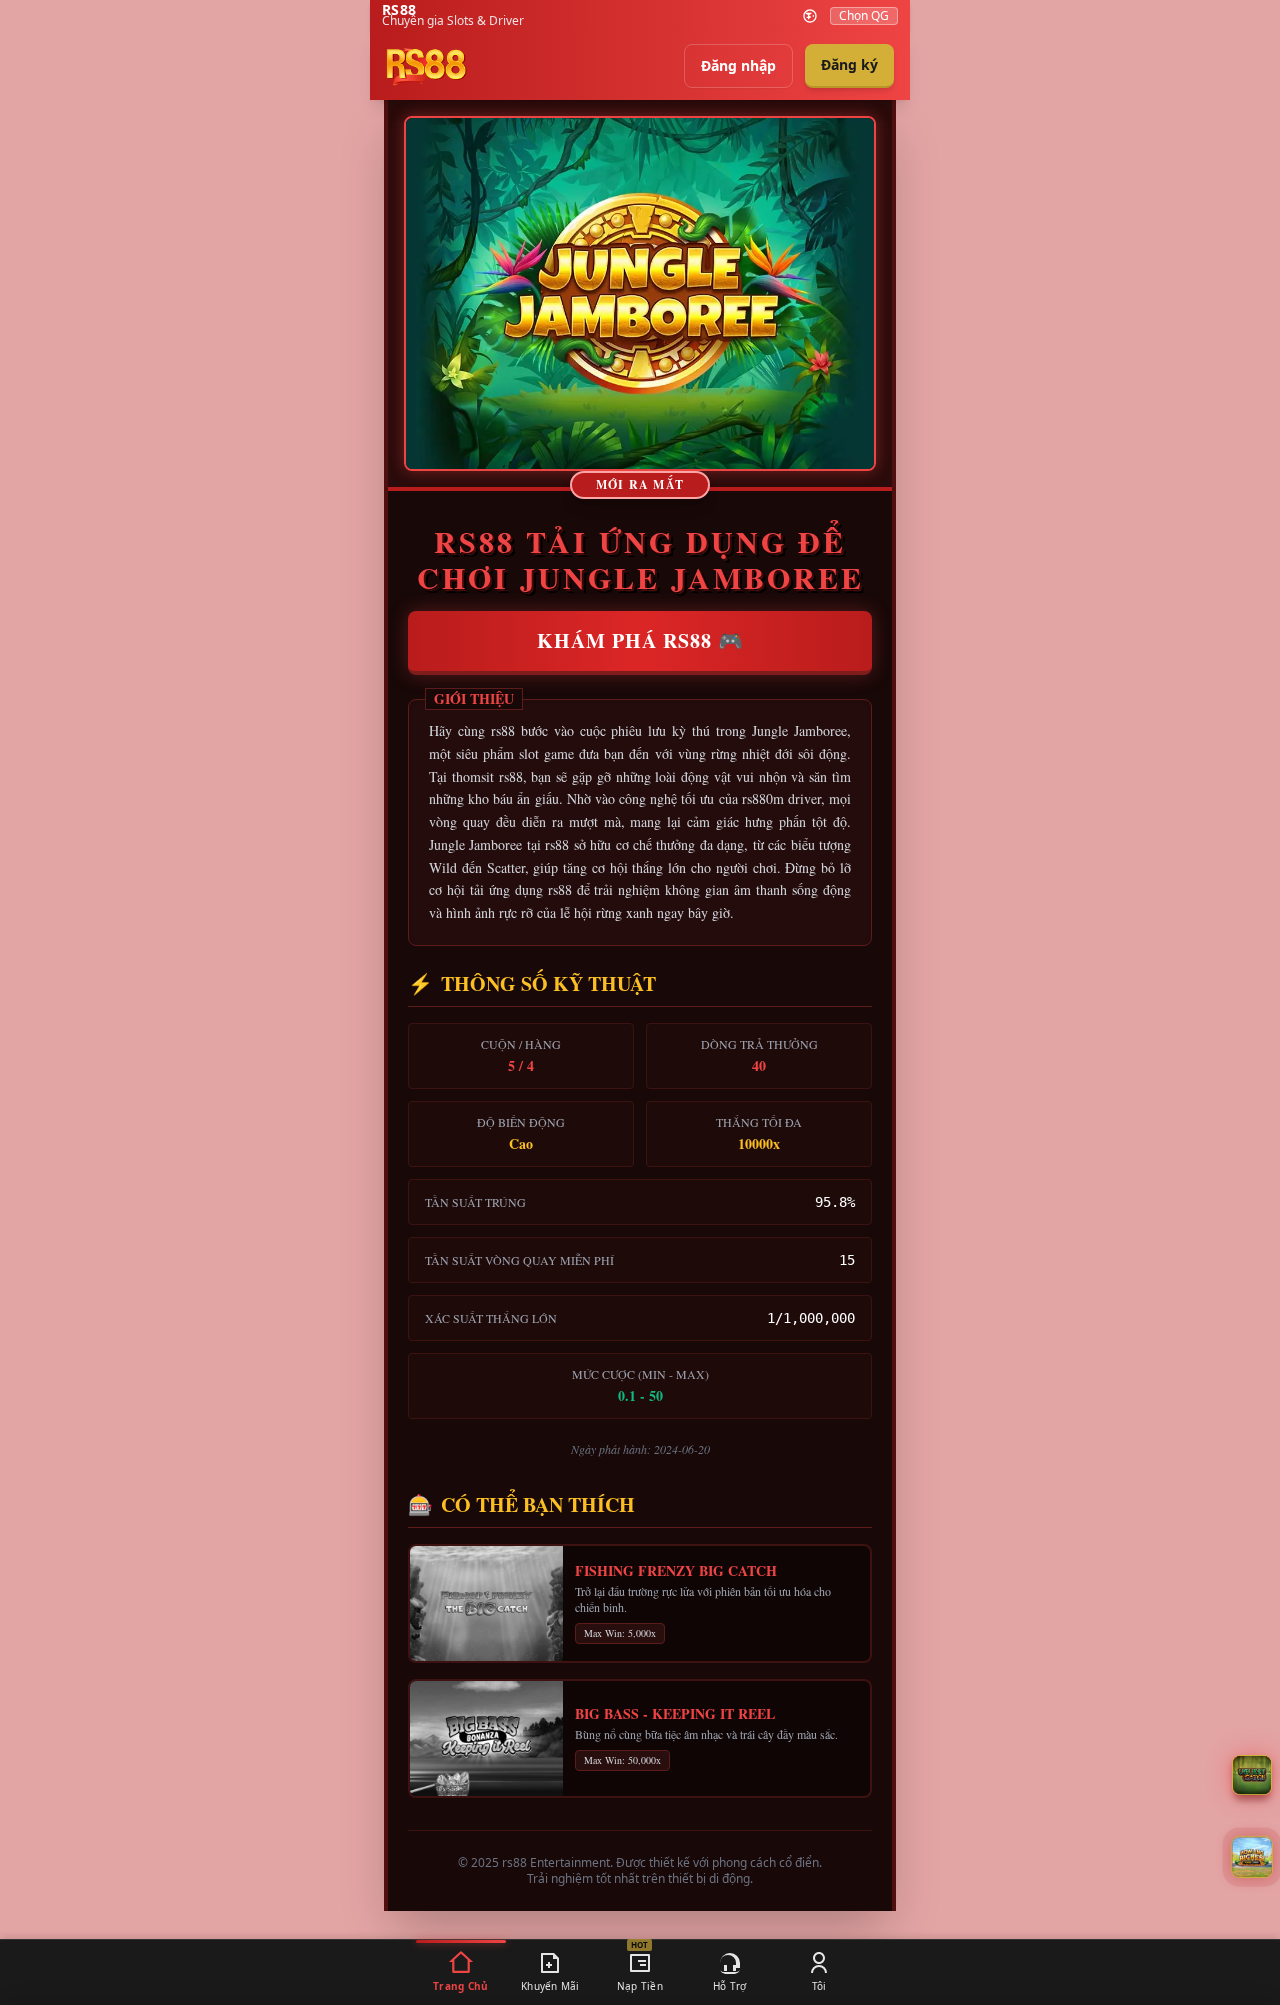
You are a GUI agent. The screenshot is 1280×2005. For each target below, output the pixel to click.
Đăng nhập (738, 65)
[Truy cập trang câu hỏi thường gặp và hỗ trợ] (1252, 1775)
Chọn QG (864, 15)
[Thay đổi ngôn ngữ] (810, 16)
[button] (1252, 1857)
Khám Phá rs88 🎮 (640, 640)
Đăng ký (849, 64)
